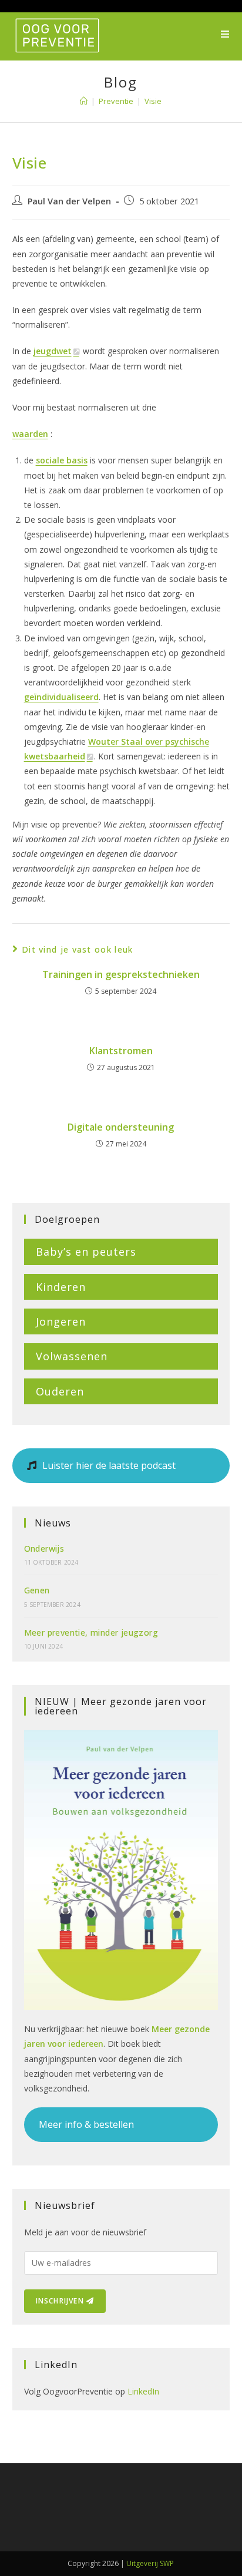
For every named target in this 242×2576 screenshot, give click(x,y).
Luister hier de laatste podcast (108, 1465)
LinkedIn (143, 2391)
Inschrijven (61, 2301)
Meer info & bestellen (86, 2124)
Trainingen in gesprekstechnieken (121, 974)
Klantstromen (121, 1051)
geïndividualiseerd (61, 697)
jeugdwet (53, 351)
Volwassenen (72, 1356)
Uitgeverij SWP (150, 2563)
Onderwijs (44, 1548)
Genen (37, 1590)
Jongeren (61, 1321)
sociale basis (62, 460)
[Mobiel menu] (225, 34)
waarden (30, 434)
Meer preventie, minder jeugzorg (91, 1632)
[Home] (84, 101)
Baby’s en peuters (86, 1252)
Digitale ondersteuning (121, 1127)
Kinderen (61, 1287)
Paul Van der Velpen (69, 201)
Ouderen (60, 1391)
